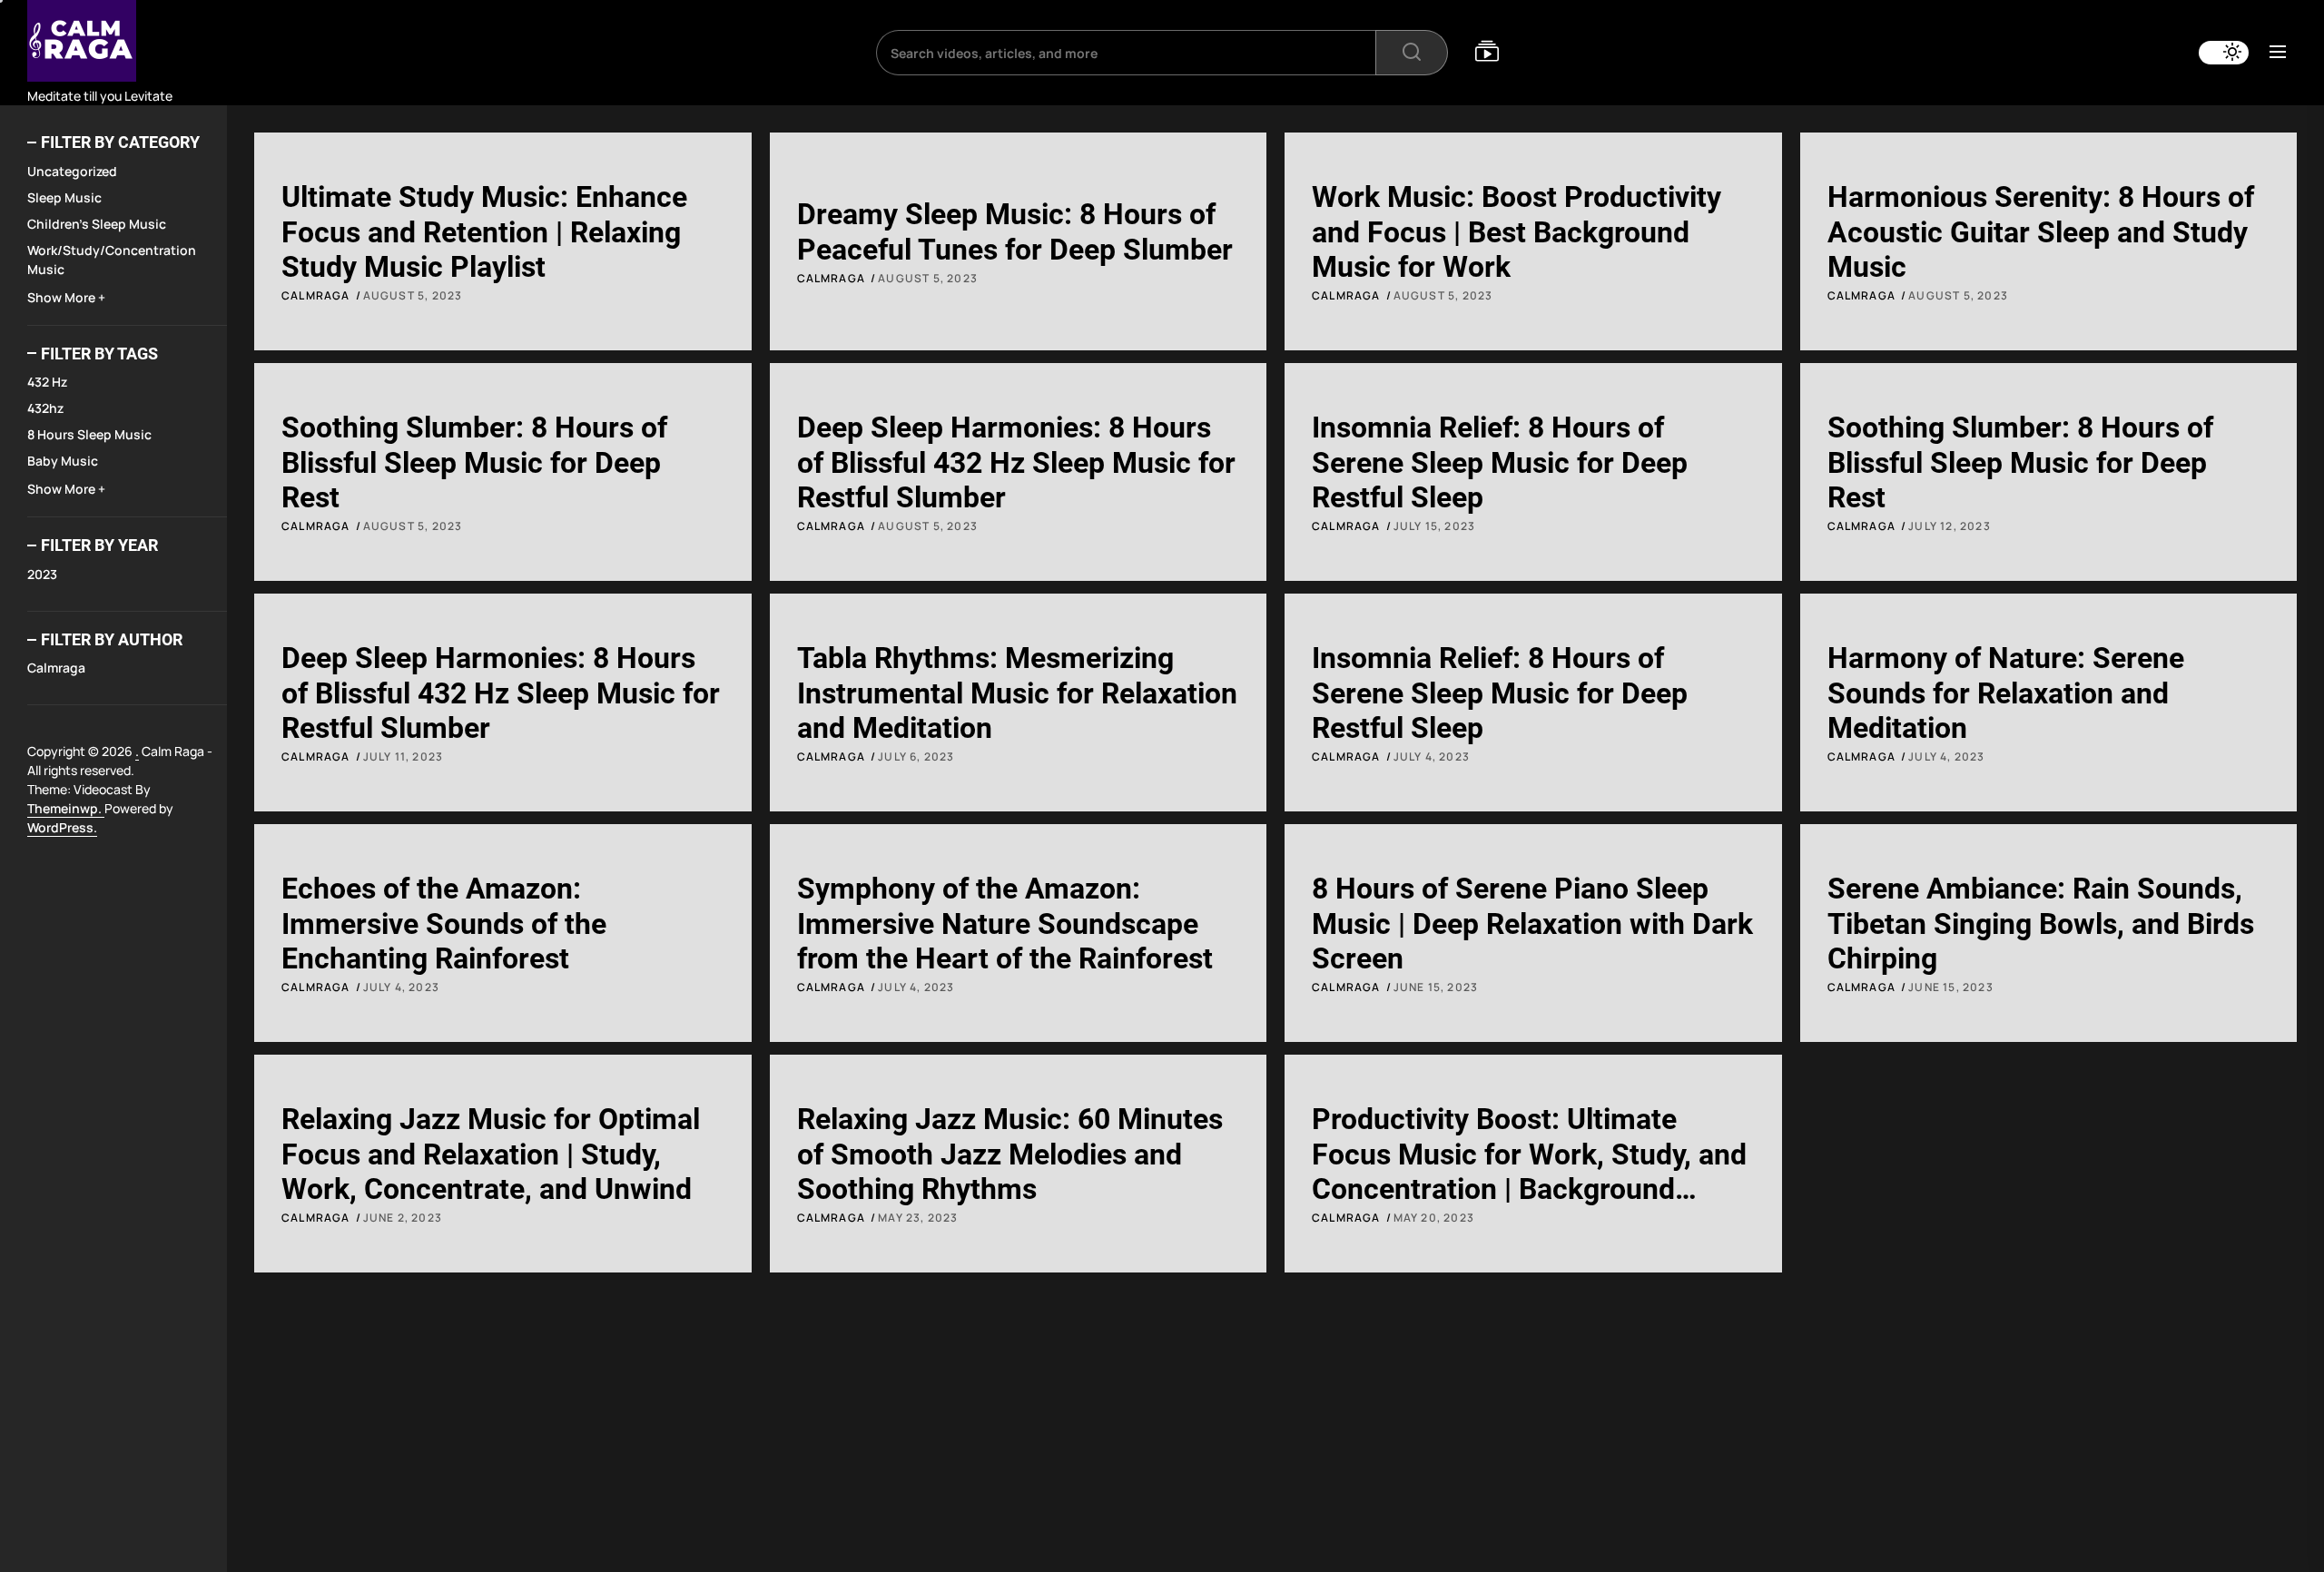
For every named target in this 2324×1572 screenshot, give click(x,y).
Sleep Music (64, 197)
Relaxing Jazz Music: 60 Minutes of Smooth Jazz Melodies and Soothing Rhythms (1010, 1154)
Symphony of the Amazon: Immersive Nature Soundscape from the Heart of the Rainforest (1005, 924)
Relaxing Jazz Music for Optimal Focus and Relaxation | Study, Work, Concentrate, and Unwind (491, 1154)
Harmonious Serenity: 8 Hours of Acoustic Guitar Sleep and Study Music (2041, 232)
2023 (42, 574)
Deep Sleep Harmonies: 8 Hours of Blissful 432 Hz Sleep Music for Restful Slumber (1016, 462)
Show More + (66, 297)
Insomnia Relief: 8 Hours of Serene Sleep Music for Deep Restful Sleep (1500, 462)
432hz (45, 408)
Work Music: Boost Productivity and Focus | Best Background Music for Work (1517, 232)
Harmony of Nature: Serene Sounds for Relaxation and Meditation (2006, 693)
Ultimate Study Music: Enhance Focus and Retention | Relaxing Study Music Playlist (484, 232)
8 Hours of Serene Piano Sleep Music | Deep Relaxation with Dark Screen (1532, 924)
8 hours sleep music (89, 434)
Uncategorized (72, 171)
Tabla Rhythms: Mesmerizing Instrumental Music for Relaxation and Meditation (1017, 693)
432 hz (47, 382)
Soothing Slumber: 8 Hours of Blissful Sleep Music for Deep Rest (474, 462)
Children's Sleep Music (97, 224)
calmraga (56, 668)
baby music (63, 461)
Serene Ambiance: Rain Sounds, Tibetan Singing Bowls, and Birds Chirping (2041, 924)
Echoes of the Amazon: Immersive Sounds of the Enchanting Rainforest (444, 924)
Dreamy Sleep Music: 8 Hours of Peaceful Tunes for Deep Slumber (1015, 231)
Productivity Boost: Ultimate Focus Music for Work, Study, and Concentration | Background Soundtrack (1529, 1171)
